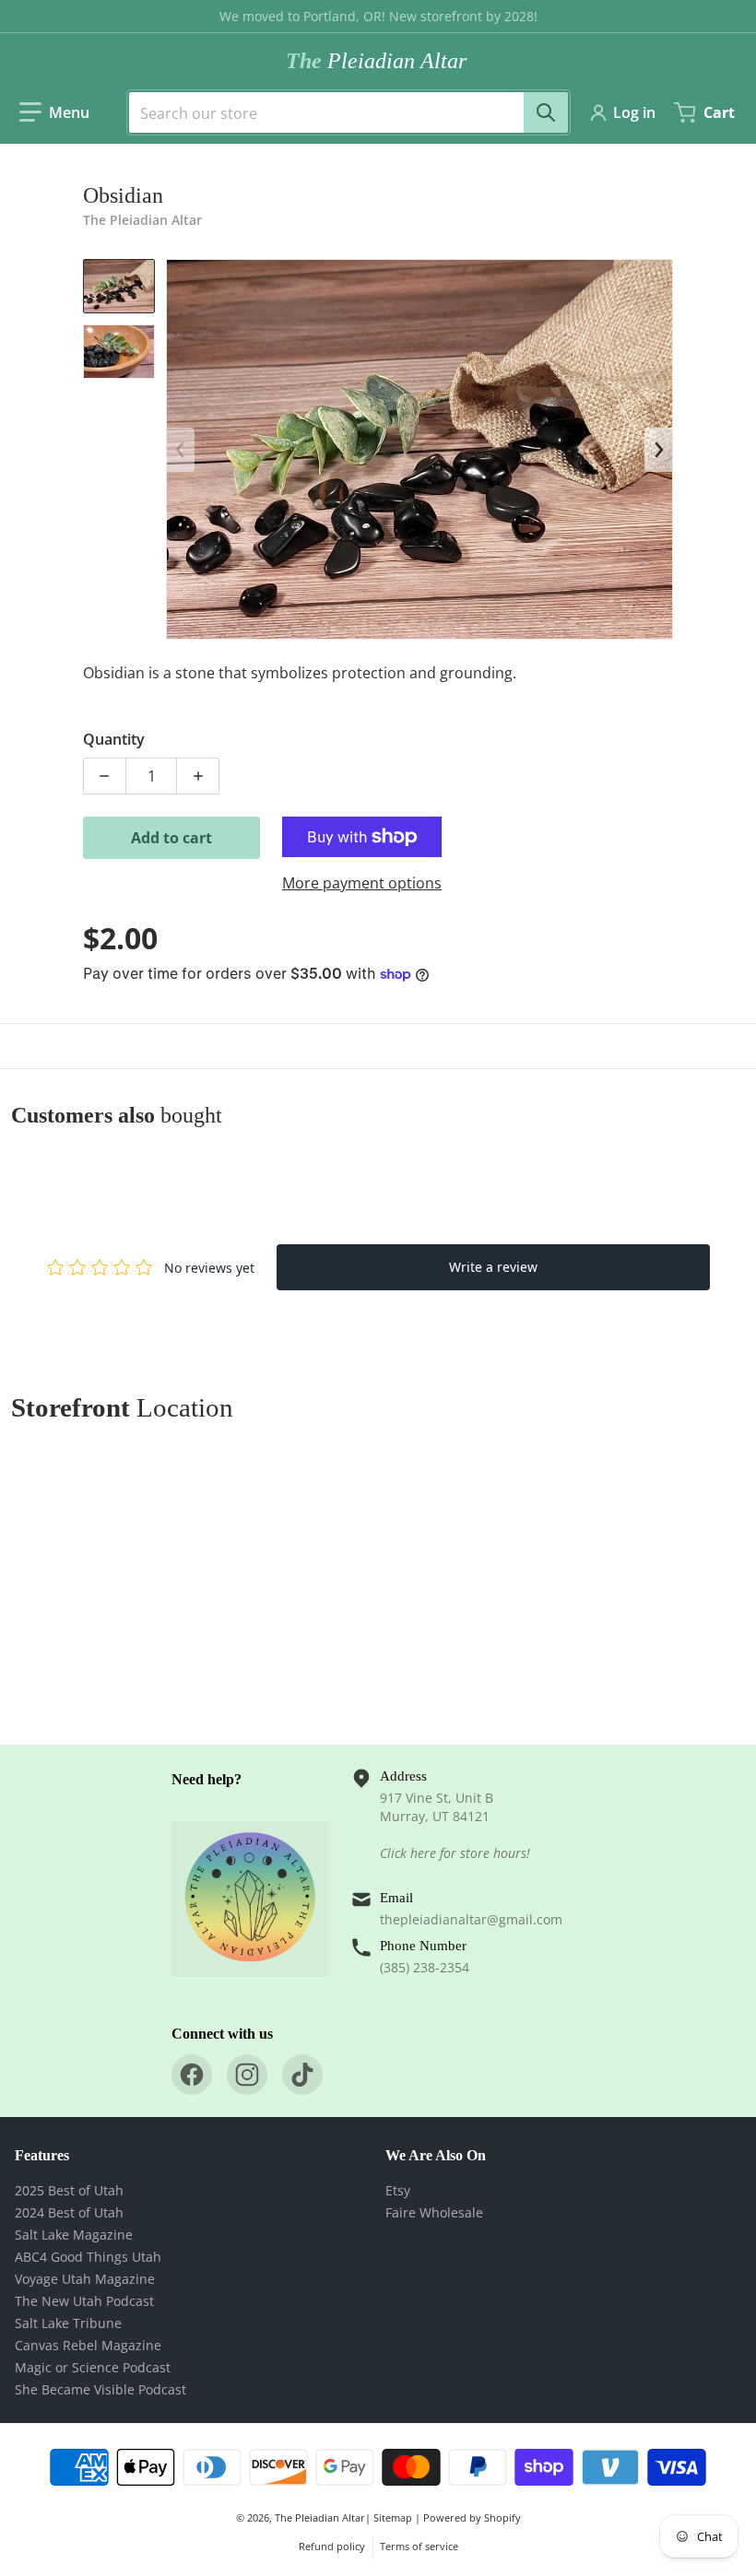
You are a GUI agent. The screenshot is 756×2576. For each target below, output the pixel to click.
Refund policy (332, 2546)
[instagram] (247, 2075)
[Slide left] (181, 450)
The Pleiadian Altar (320, 2517)
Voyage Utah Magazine (85, 2279)
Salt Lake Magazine (74, 2235)
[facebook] (192, 2075)
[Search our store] (546, 112)
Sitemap (393, 2517)
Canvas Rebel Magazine (88, 2345)
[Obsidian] (119, 286)
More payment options (362, 883)
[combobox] (341, 112)
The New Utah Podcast (84, 2301)
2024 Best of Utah (69, 2212)
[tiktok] (302, 2075)
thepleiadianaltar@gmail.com (471, 1919)
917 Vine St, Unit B (437, 1798)
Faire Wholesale (434, 2212)
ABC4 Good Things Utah (88, 2257)
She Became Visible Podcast (100, 2389)
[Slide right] (658, 450)
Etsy (398, 2190)
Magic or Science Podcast (93, 2367)
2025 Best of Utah (69, 2190)
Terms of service (419, 2546)
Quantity (114, 739)
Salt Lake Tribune (68, 2323)
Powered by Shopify (472, 2517)
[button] (54, 112)
